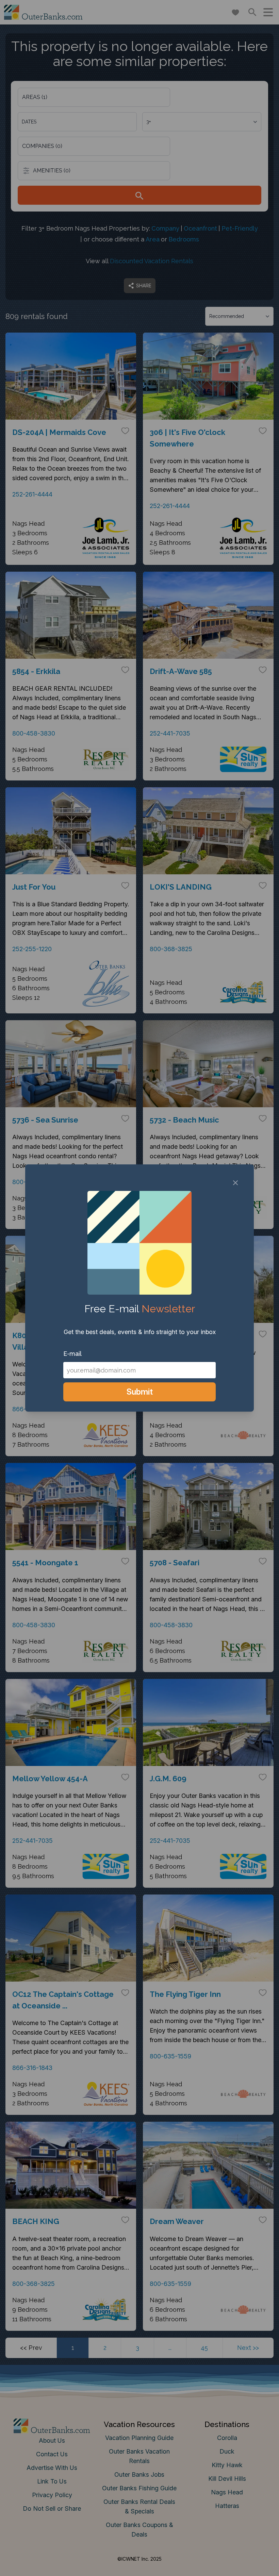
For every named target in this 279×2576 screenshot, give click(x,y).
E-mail (72, 1354)
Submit (140, 1392)
